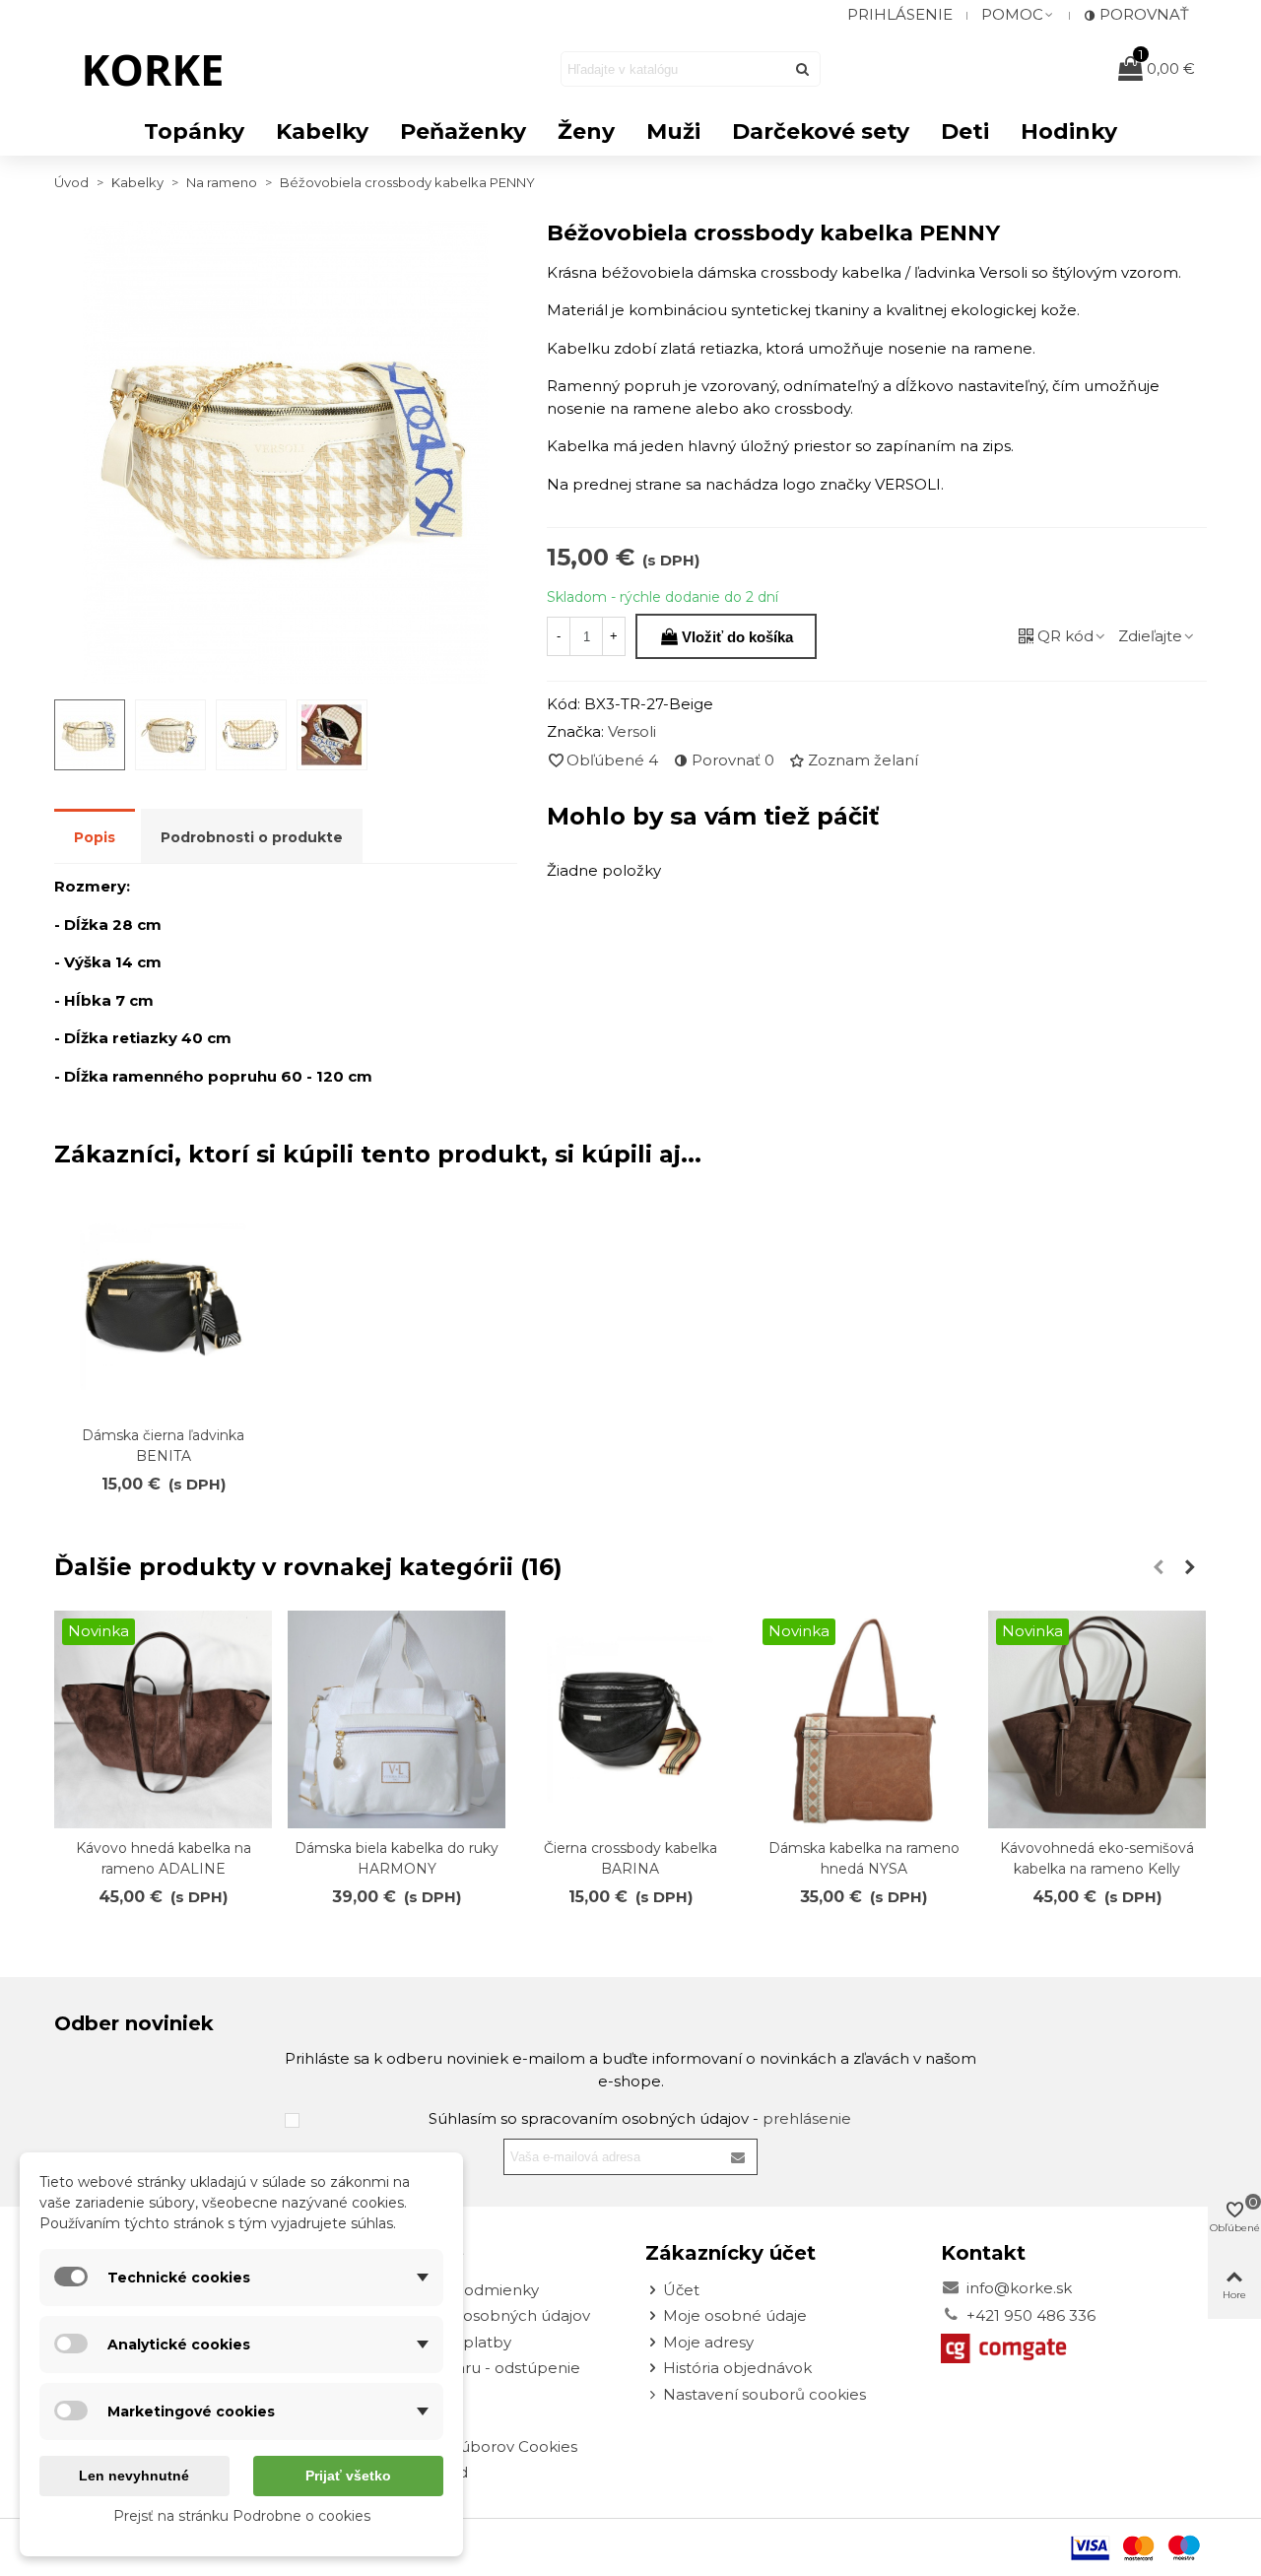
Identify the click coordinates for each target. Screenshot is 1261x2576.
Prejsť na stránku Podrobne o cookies (242, 2516)
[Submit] (739, 2157)
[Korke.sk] (163, 69)
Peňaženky (463, 132)
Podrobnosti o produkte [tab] (252, 837)
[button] (1018, 15)
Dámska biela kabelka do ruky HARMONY (397, 1858)
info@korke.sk (1019, 2288)
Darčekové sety (821, 132)
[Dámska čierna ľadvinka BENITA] (163, 1307)
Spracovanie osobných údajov (479, 2315)
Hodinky (1069, 132)
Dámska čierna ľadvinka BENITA (163, 1446)
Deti (965, 132)
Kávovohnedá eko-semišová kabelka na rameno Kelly (1097, 1858)
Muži (673, 132)
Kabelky (322, 132)
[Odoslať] (803, 69)
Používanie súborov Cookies (472, 2446)
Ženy (586, 132)
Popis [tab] (95, 837)
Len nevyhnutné (134, 2476)
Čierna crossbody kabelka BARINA (630, 1858)
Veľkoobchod (418, 2472)
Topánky (194, 132)
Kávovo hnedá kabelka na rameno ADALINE (164, 1858)
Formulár (402, 2394)
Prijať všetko (348, 2476)
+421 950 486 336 (1031, 2315)
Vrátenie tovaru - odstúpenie (474, 2368)
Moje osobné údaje (735, 2315)
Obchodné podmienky (453, 2290)
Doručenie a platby (439, 2342)
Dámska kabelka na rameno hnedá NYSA (864, 1858)
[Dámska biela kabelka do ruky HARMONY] (397, 1719)
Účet (681, 2290)
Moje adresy (708, 2342)
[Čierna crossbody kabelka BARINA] (630, 1719)
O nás (389, 2420)
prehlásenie (807, 2118)
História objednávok (737, 2368)
